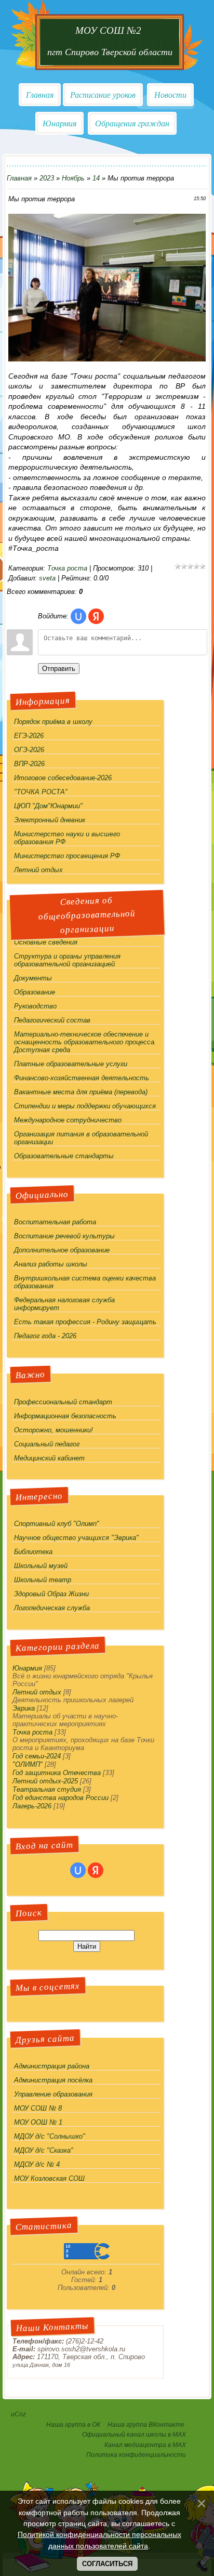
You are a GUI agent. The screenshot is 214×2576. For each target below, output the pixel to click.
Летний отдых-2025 (45, 1781)
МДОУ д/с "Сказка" (44, 2150)
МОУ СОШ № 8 (38, 2108)
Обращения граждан (132, 124)
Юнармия (59, 124)
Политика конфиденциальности (136, 2455)
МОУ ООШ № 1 (38, 2122)
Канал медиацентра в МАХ (145, 2445)
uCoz (18, 2414)
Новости (170, 95)
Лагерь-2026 (32, 1806)
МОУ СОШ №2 (110, 30)
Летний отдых (37, 1692)
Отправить (59, 669)
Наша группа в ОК (73, 2425)
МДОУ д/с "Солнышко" (50, 2136)
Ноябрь (73, 178)
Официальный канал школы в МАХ (134, 2435)
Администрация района (52, 2066)
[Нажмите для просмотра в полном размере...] (107, 359)
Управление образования (53, 2094)
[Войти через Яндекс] (96, 616)
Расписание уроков (103, 95)
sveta (47, 578)
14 (96, 178)
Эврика (24, 1708)
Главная (40, 95)
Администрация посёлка (53, 2080)
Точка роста (67, 568)
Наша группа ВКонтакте (147, 2425)
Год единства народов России (61, 1798)
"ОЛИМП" (28, 1764)
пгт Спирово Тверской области (110, 52)
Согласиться (107, 2564)
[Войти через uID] (78, 616)
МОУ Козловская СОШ (49, 2178)
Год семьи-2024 (37, 1756)
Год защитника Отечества (57, 1773)
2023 (47, 178)
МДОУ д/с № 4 (37, 2164)
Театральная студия (47, 1789)
